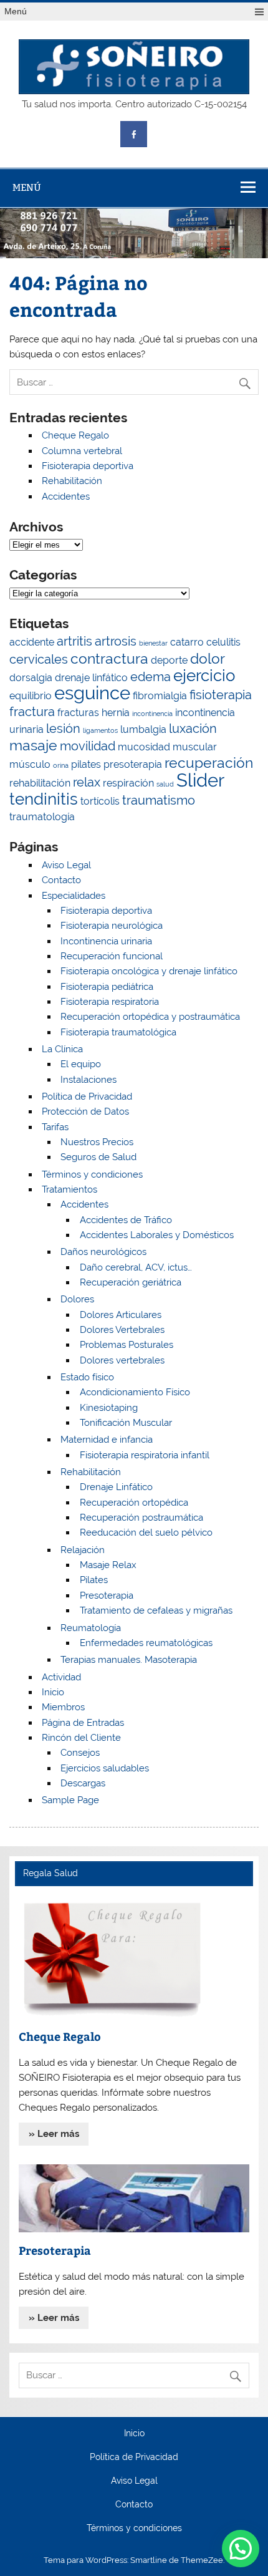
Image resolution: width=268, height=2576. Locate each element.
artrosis (116, 641)
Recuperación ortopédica (134, 1503)
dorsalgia (31, 678)
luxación (193, 729)
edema (151, 677)
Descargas (83, 1783)
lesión (63, 729)
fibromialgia (160, 696)
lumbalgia (143, 729)
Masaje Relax (108, 1565)
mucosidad (144, 747)
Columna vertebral (82, 451)
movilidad (88, 746)
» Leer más (54, 2134)
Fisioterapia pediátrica (107, 987)
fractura (32, 712)
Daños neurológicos (103, 1252)
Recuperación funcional (112, 956)
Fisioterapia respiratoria (110, 1002)
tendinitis (44, 799)
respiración (128, 783)
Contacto (61, 880)
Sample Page (70, 1800)
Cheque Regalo (75, 435)
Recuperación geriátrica (131, 1282)
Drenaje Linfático (116, 1487)
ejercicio (204, 675)
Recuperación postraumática (141, 1518)
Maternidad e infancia (107, 1440)
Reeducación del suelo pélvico (146, 1533)
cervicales (39, 659)
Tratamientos (69, 1189)
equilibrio (31, 696)
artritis (74, 641)
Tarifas (55, 1127)
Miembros (63, 1707)
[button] (241, 2549)
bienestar (153, 643)
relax (87, 782)
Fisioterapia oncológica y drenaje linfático (149, 971)
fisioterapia (221, 695)
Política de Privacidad (87, 1097)
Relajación (83, 1550)
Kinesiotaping (109, 1408)
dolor (208, 658)
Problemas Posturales (127, 1345)
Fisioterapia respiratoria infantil (145, 1455)
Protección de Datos (85, 1111)
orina (61, 765)
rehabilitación (40, 783)
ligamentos (100, 730)
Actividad (61, 1677)
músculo (30, 764)
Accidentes (66, 496)
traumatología (42, 817)
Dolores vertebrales (122, 1360)
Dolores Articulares (121, 1315)
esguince (92, 693)
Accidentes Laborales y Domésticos (157, 1235)
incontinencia (152, 714)
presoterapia (133, 764)
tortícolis (100, 801)
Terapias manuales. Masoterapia (129, 1660)
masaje (33, 745)
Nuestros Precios (97, 1142)
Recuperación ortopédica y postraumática (150, 1017)
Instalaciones (89, 1080)
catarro (187, 642)
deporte (169, 660)
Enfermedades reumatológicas (146, 1643)
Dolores (77, 1299)
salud (165, 784)
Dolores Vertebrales (122, 1330)
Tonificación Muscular (126, 1423)
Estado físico (87, 1377)
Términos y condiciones (92, 1174)
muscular (195, 747)
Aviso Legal (66, 865)
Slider (200, 780)
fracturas (78, 713)
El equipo (81, 1064)
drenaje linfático (91, 678)
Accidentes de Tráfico (126, 1220)
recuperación (209, 763)
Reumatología (91, 1628)
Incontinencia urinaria (106, 941)
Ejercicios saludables (105, 1768)
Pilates (94, 1580)
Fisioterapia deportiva (88, 466)
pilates (86, 764)
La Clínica (62, 1049)
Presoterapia (107, 1595)
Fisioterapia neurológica (112, 926)
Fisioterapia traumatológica (118, 1032)
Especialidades (74, 896)
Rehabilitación (72, 481)
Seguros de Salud (98, 1157)
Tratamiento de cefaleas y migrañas (156, 1610)
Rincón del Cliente (81, 1738)
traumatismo (159, 800)
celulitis (223, 642)
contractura (109, 658)
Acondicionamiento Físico (135, 1392)
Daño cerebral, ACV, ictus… (136, 1267)
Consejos (80, 1753)
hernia (116, 713)
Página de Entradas (83, 1723)
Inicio (53, 1692)
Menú (16, 12)
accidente (32, 642)
